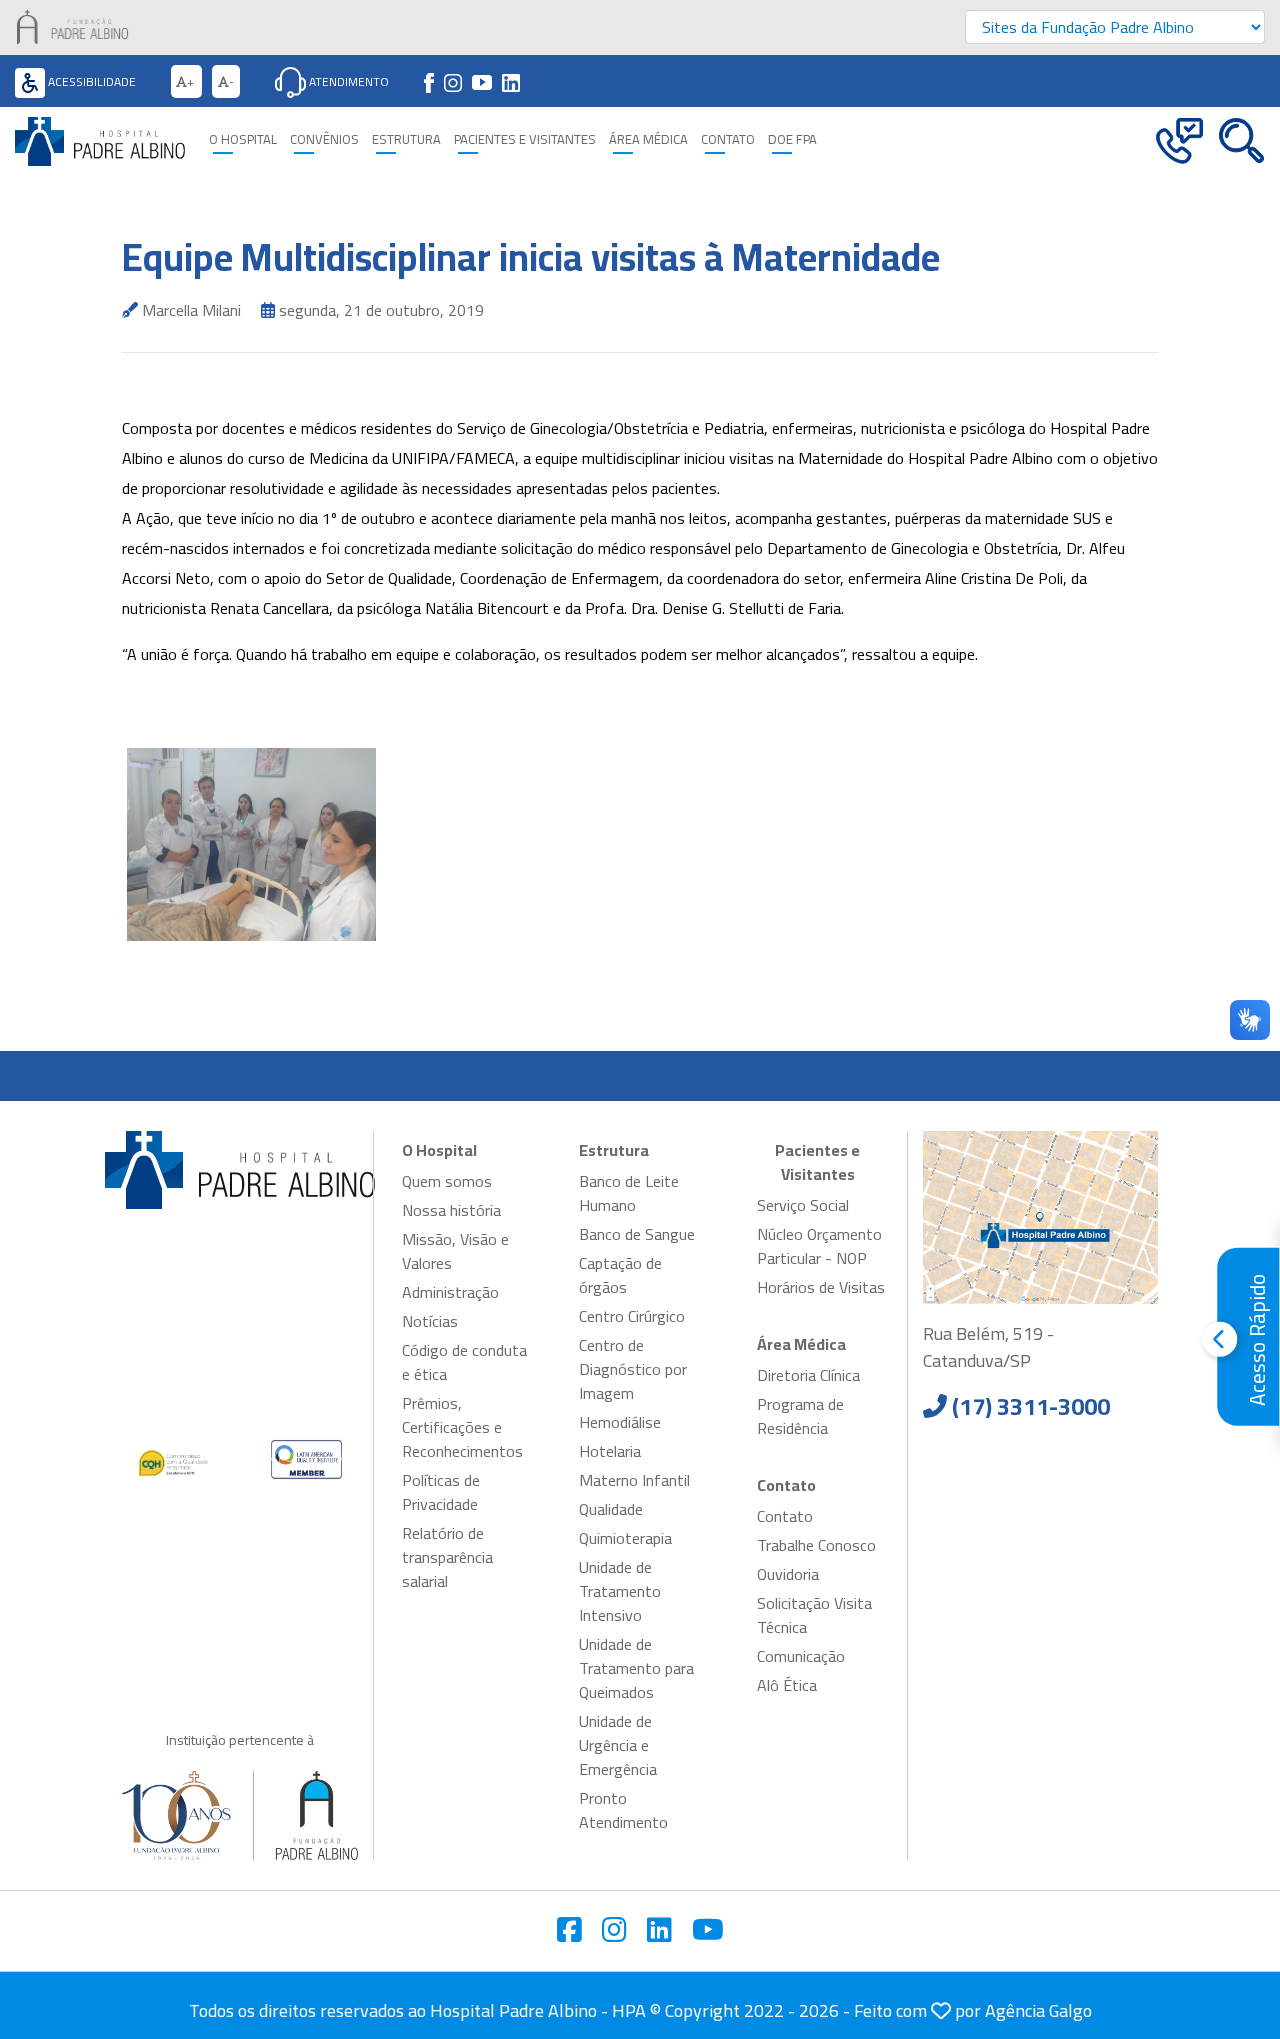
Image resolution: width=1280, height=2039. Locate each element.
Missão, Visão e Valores (455, 1251)
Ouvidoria (788, 1574)
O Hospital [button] (243, 139)
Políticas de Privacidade (441, 1492)
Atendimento (347, 81)
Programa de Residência (800, 1416)
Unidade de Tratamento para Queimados (636, 1668)
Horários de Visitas (821, 1287)
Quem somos (447, 1181)
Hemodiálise (620, 1422)
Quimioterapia (625, 1538)
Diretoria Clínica (808, 1375)
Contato (785, 1516)
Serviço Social (803, 1205)
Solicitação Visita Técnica (814, 1615)
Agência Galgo (1038, 2010)
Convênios (324, 139)
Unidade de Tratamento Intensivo (620, 1591)
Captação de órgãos (620, 1275)
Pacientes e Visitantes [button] (525, 139)
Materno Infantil (634, 1480)
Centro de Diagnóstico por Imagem (633, 1369)
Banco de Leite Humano (629, 1193)
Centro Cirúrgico (632, 1316)
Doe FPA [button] (792, 139)
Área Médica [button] (648, 139)
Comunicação (801, 1656)
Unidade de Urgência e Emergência (618, 1745)
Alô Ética (787, 1685)
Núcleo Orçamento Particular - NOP (819, 1246)
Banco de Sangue (637, 1234)
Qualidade (611, 1509)
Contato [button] (728, 139)
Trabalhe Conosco (816, 1545)
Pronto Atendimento (623, 1810)
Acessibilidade (90, 81)
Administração (450, 1292)
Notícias (430, 1321)
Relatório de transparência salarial (447, 1557)
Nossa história (451, 1210)
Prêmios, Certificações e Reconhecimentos (462, 1427)
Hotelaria (610, 1451)
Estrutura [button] (406, 139)
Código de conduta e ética (464, 1362)
